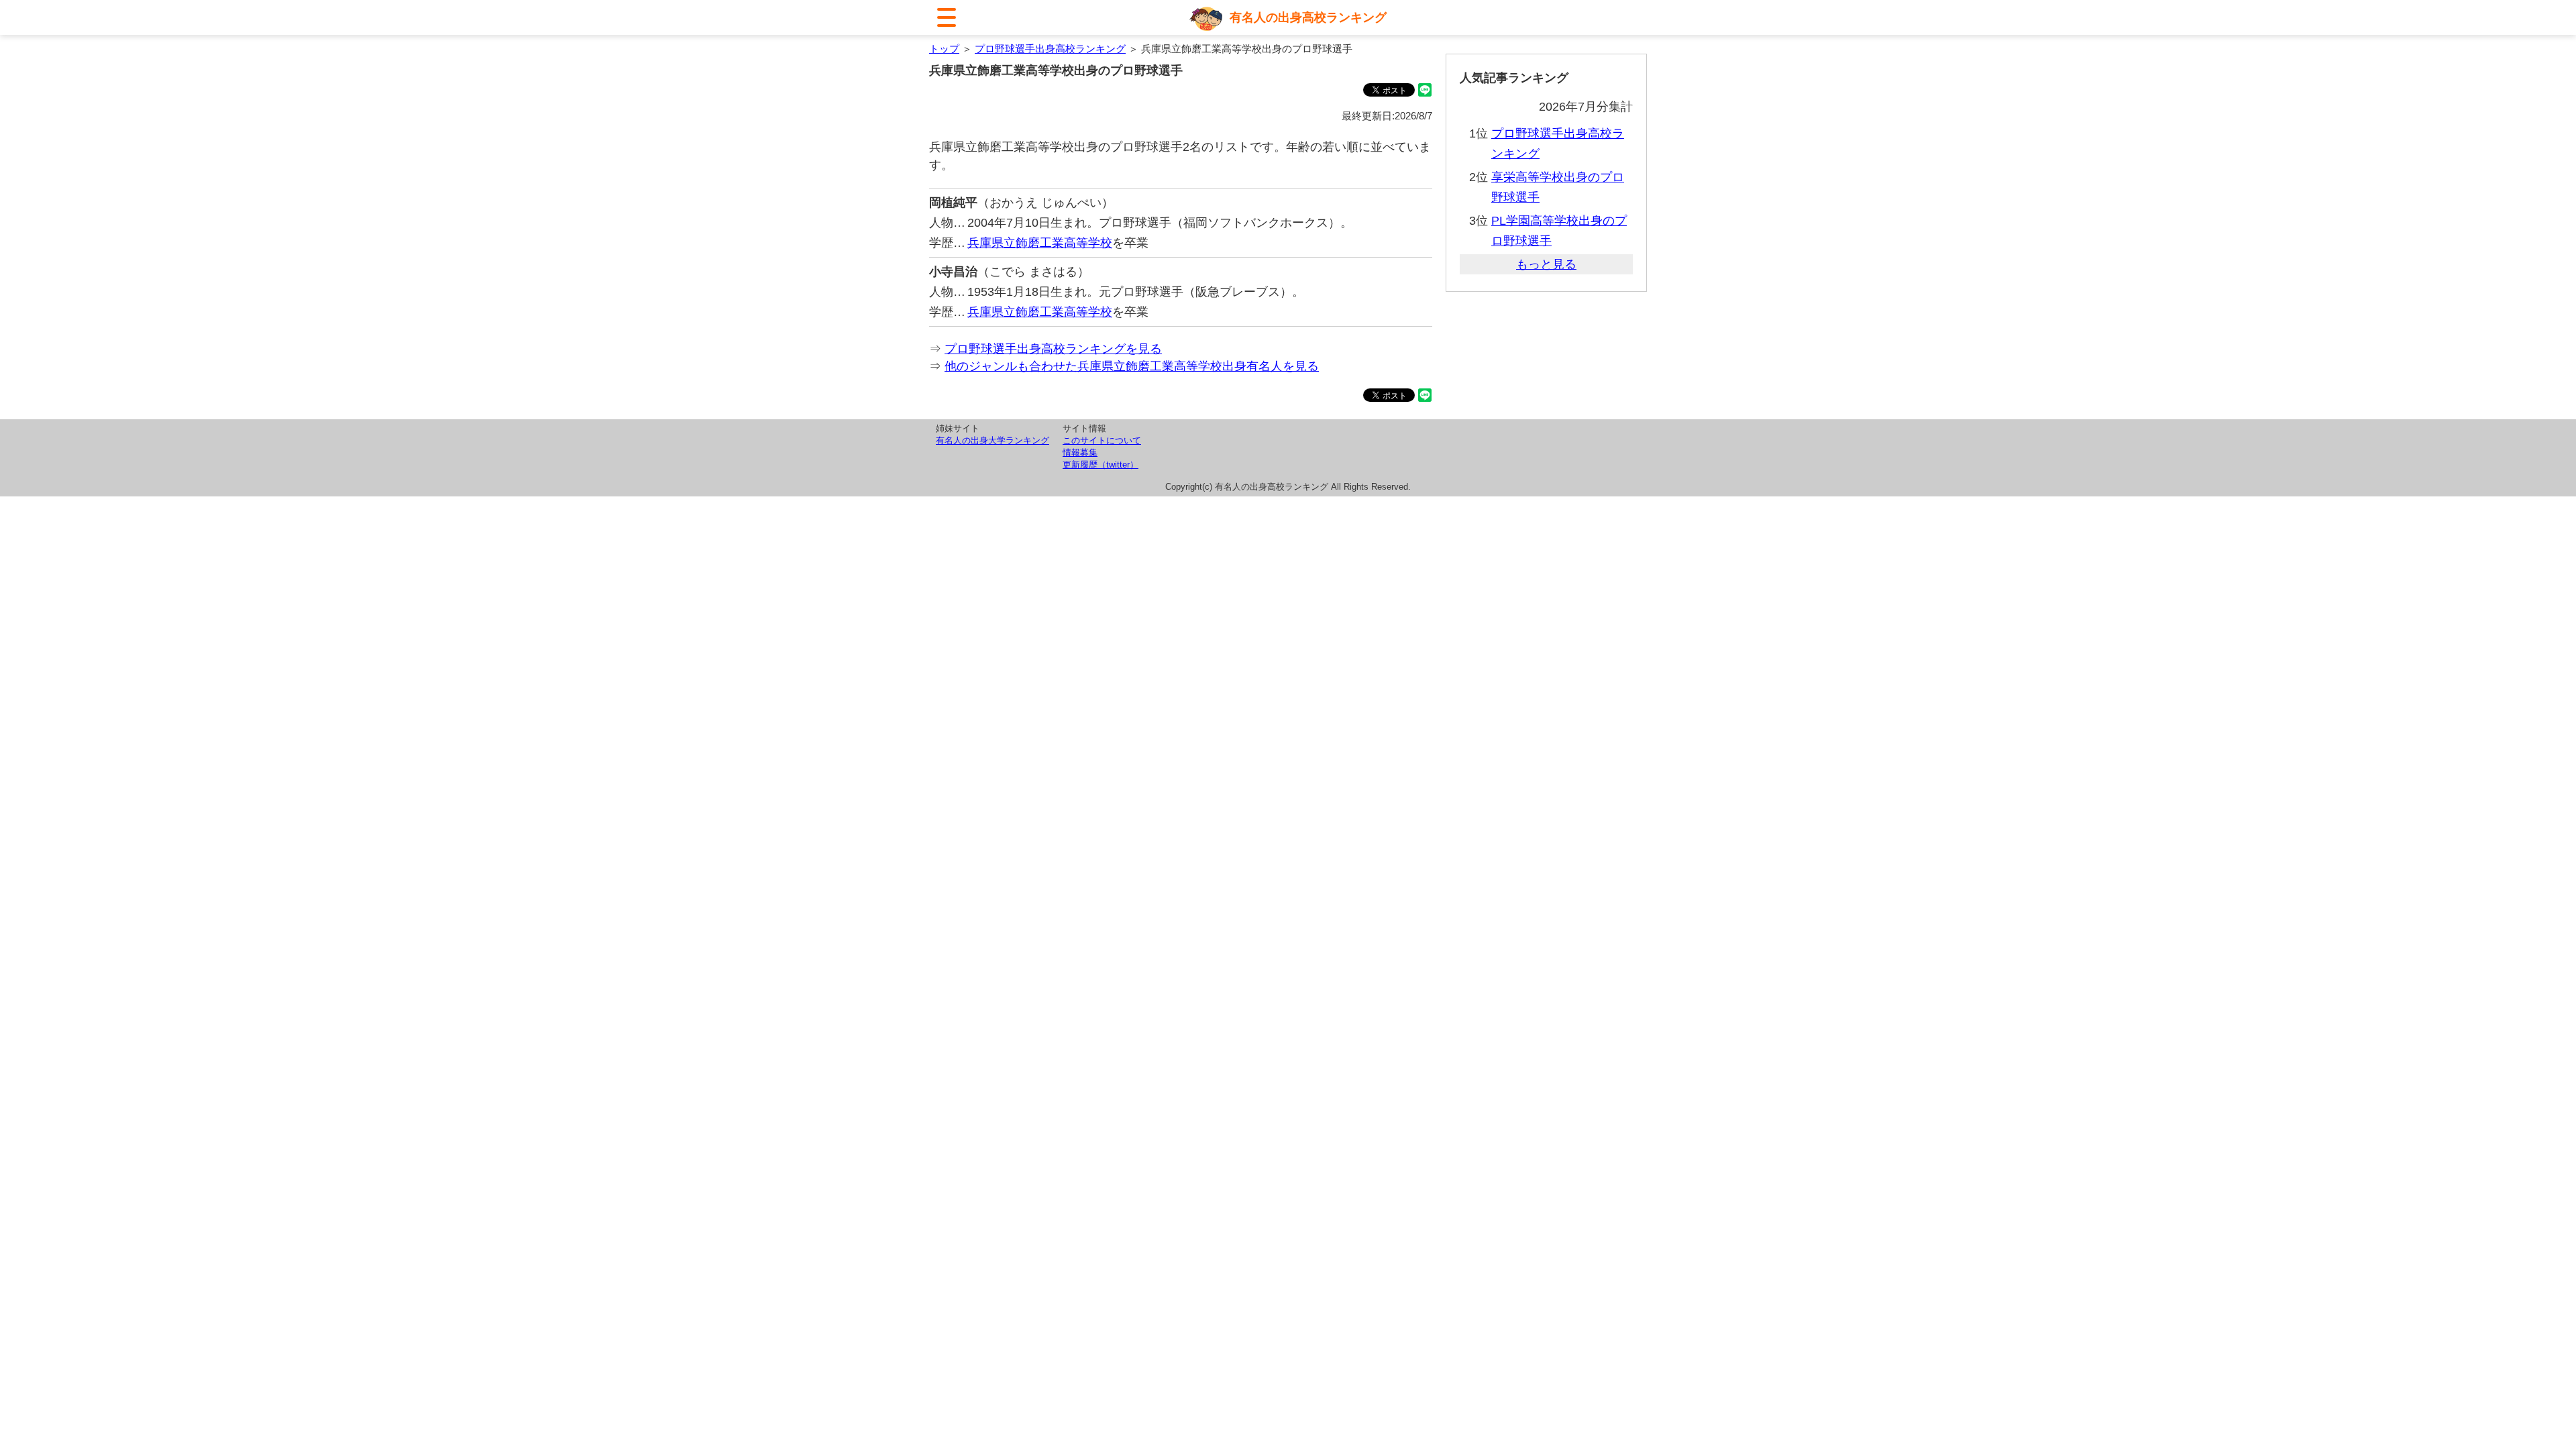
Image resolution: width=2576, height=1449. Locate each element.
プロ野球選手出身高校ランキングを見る (1053, 349)
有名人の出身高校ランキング (1308, 17)
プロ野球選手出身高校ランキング (1050, 49)
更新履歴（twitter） (1101, 465)
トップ (944, 49)
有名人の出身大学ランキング (992, 440)
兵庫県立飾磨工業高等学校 (1040, 243)
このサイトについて (1102, 440)
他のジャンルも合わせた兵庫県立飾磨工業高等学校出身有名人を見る (1132, 366)
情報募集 (1080, 452)
